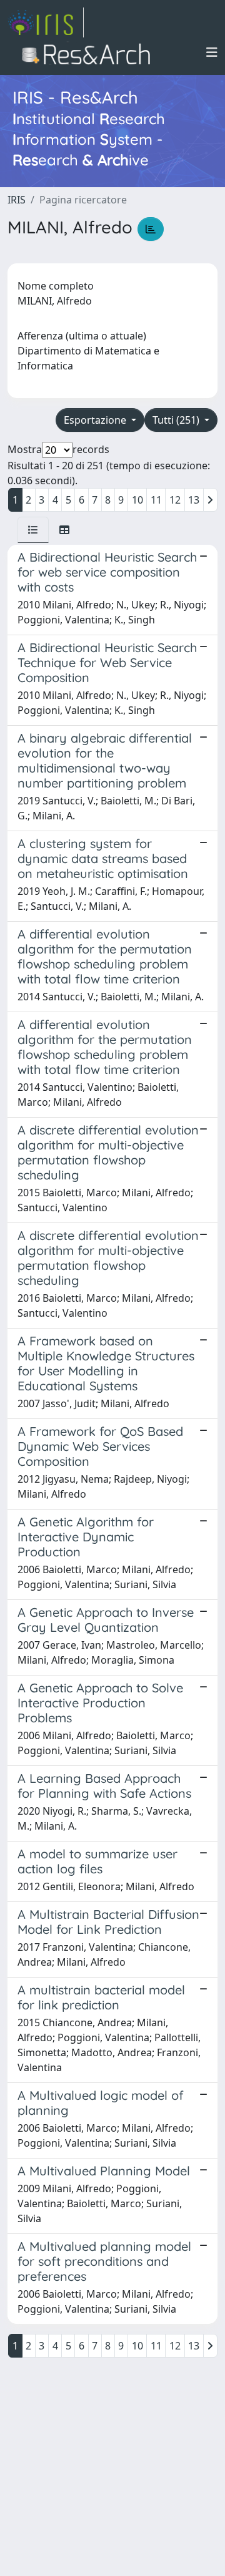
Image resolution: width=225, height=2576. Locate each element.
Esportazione (96, 420)
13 (194, 500)
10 (137, 500)
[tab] (33, 530)
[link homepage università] (90, 52)
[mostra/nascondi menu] (212, 52)
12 (175, 500)
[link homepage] (46, 22)
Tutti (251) (177, 420)
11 (156, 500)
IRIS (17, 200)
